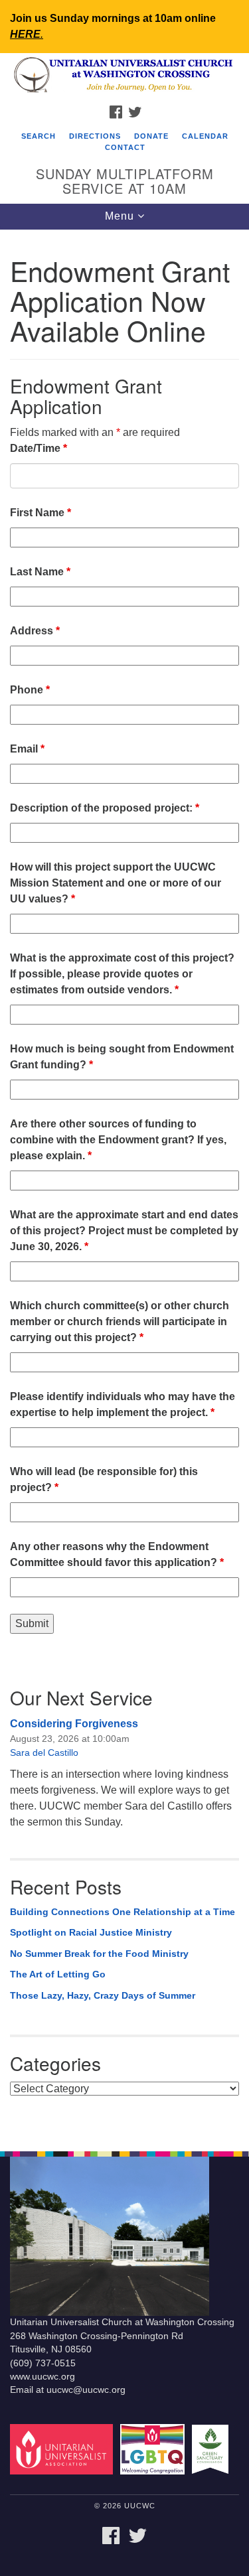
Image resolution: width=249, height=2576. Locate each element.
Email (27, 749)
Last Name (40, 572)
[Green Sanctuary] (212, 2448)
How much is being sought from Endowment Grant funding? (122, 1057)
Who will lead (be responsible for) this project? (104, 1479)
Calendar (205, 136)
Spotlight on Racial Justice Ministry (91, 1932)
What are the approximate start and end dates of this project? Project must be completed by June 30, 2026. (124, 1231)
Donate (151, 136)
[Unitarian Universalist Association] (64, 2448)
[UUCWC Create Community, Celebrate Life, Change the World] (124, 76)
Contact (125, 147)
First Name (41, 513)
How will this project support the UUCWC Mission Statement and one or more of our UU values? (116, 883)
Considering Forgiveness (74, 1724)
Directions (95, 136)
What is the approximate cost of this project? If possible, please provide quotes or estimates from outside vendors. (122, 974)
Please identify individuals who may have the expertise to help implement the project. (123, 1404)
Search (39, 136)
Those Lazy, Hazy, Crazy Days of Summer (103, 1995)
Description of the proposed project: (105, 808)
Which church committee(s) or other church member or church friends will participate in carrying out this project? (120, 1322)
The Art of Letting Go (58, 1974)
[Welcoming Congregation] (154, 2448)
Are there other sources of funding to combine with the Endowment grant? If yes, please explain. (118, 1140)
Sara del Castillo (44, 1753)
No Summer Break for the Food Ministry (99, 1954)
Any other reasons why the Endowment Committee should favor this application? (117, 1554)
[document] (124, 1183)
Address (35, 631)
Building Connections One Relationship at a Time (123, 1912)
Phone (30, 690)
